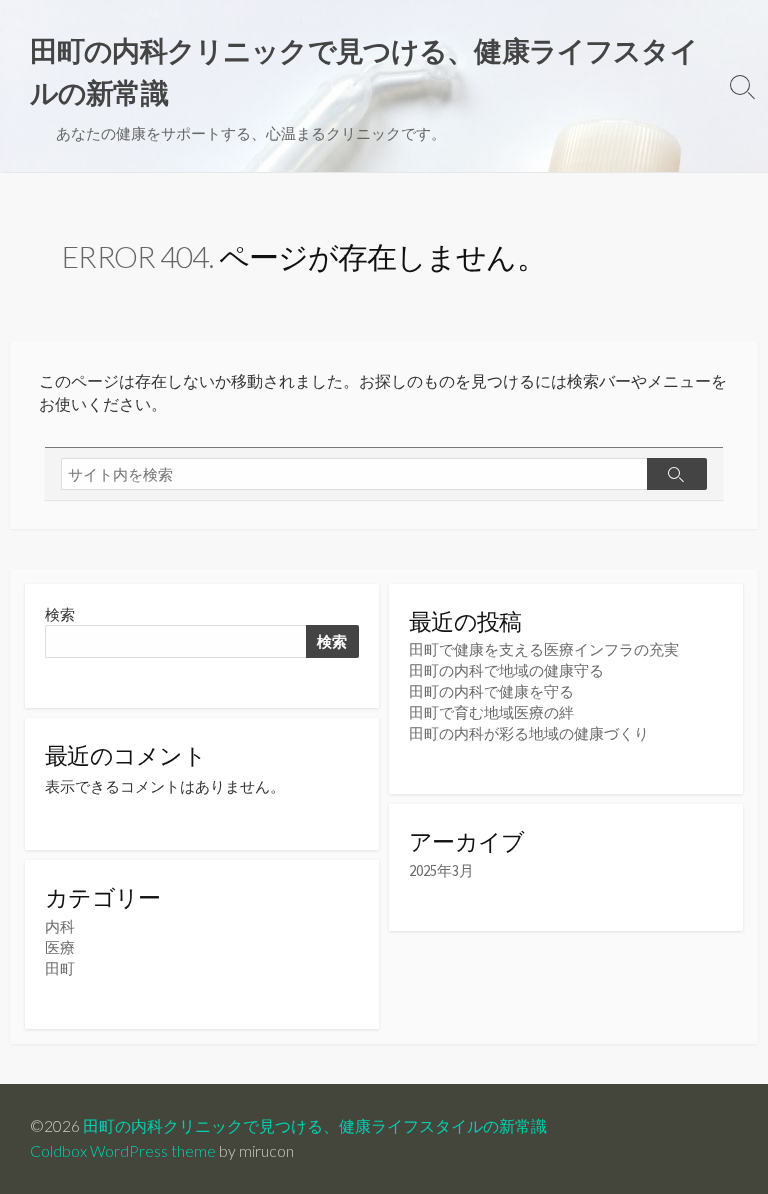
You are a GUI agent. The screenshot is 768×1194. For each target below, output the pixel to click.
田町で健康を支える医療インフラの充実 (544, 649)
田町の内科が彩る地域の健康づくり (529, 733)
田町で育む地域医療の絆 (491, 712)
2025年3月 (441, 870)
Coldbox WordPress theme (123, 1151)
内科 (60, 926)
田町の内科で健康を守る (491, 691)
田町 (60, 968)
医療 (60, 947)
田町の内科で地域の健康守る (506, 670)
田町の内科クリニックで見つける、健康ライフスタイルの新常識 (315, 1126)
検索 (60, 614)
